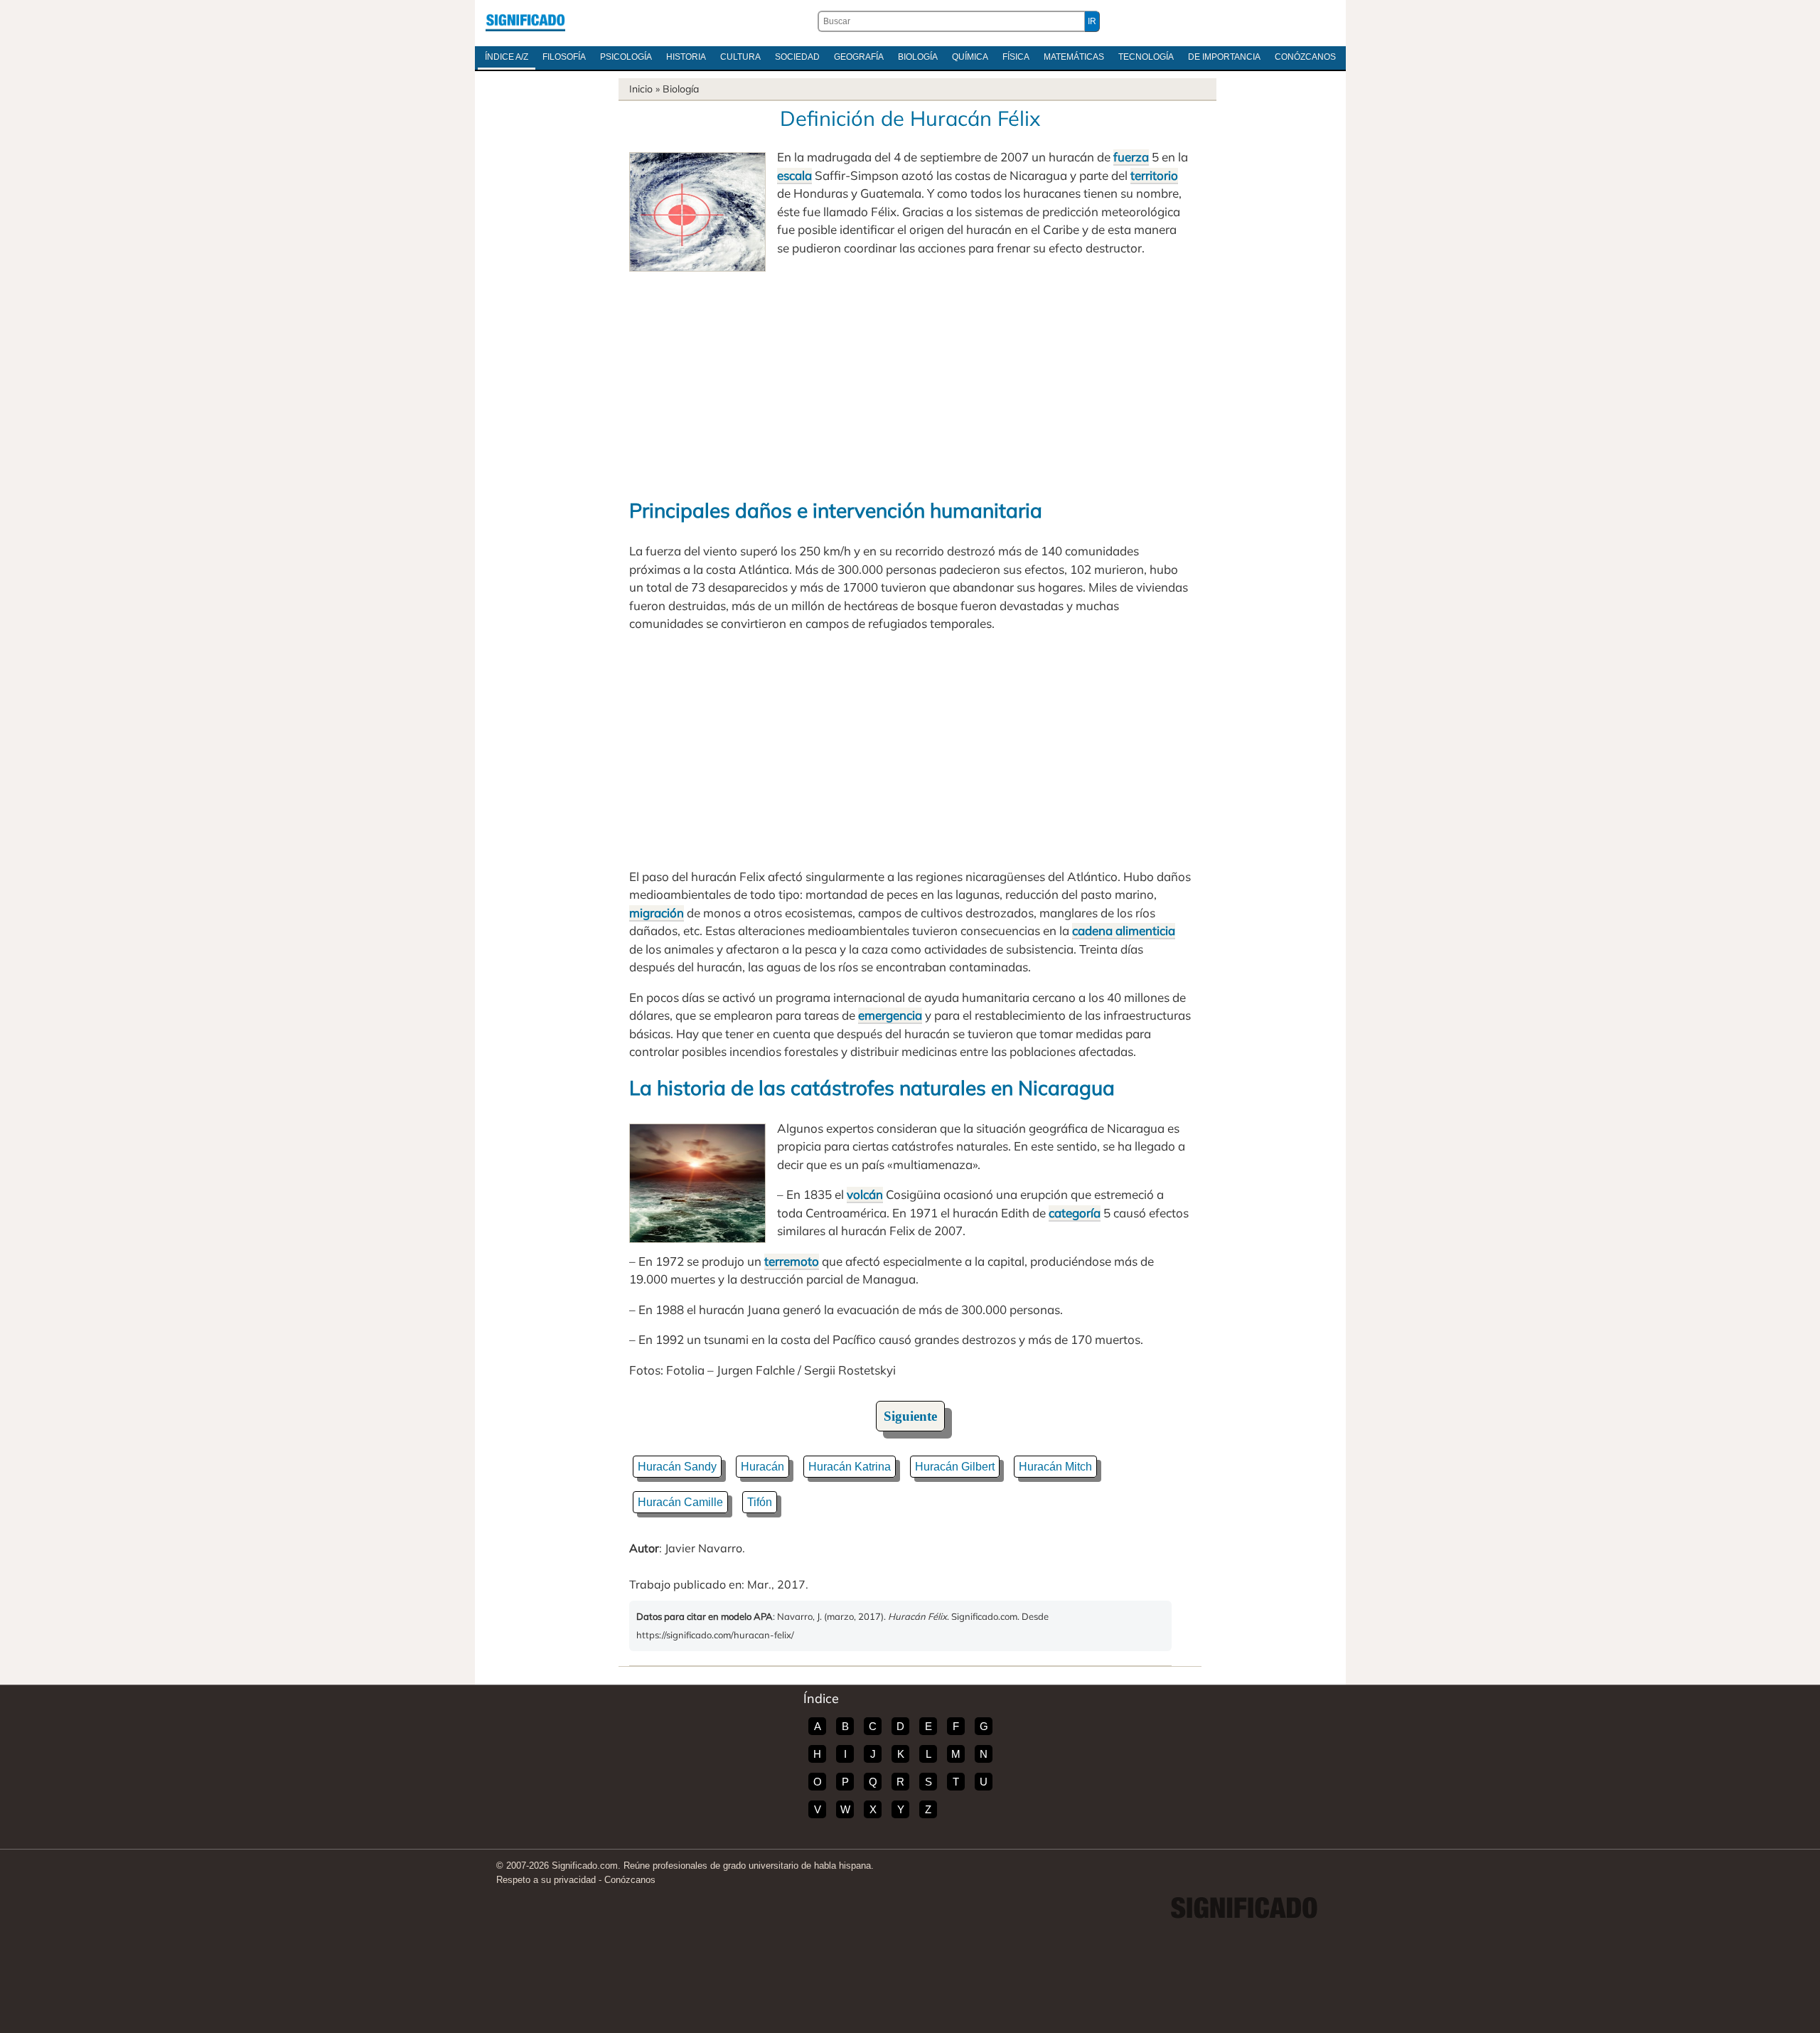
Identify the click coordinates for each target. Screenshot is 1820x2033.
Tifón (760, 1502)
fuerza (1131, 157)
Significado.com (525, 21)
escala (794, 175)
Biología (918, 57)
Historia (686, 57)
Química (970, 57)
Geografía (859, 57)
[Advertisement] (910, 378)
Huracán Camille (680, 1502)
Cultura (740, 57)
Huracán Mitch (1055, 1467)
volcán (865, 1194)
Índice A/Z (507, 57)
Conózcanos (1305, 57)
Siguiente (910, 1416)
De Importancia (1224, 57)
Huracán (762, 1467)
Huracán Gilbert (955, 1467)
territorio (1154, 175)
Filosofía (564, 57)
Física (1016, 57)
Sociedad (797, 57)
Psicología (626, 57)
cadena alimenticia (1124, 930)
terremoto (792, 1261)
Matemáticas (1074, 57)
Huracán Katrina (850, 1467)
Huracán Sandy (677, 1467)
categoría (1075, 1213)
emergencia (890, 1015)
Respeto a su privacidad (546, 1880)
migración (657, 913)
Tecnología (1146, 57)
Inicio (641, 89)
